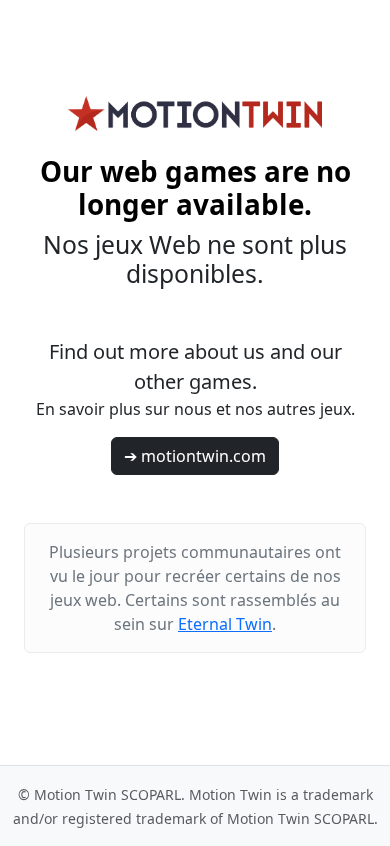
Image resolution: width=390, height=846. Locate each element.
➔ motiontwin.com (195, 456)
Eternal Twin (225, 624)
